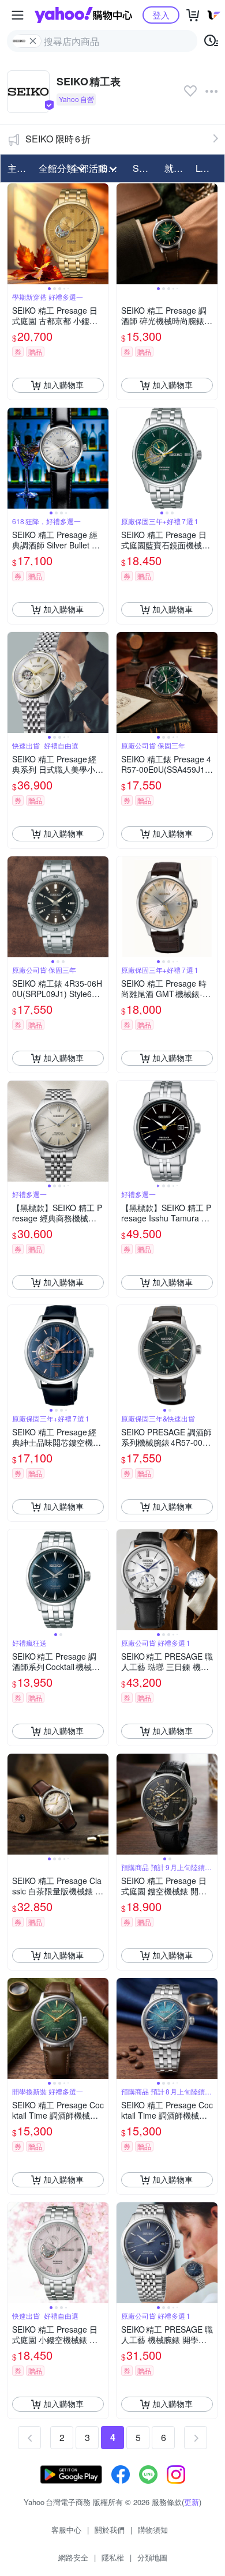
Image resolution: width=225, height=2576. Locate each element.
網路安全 (73, 2557)
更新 (192, 2502)
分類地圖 (152, 2557)
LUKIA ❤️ (208, 168)
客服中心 (66, 2530)
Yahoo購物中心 (83, 15)
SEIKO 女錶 (145, 168)
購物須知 (153, 2530)
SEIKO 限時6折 (58, 139)
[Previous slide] (15, 234)
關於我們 (110, 2530)
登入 (161, 15)
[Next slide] (101, 234)
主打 (17, 168)
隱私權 (113, 2557)
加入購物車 (63, 385)
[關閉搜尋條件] (33, 41)
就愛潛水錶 (177, 168)
